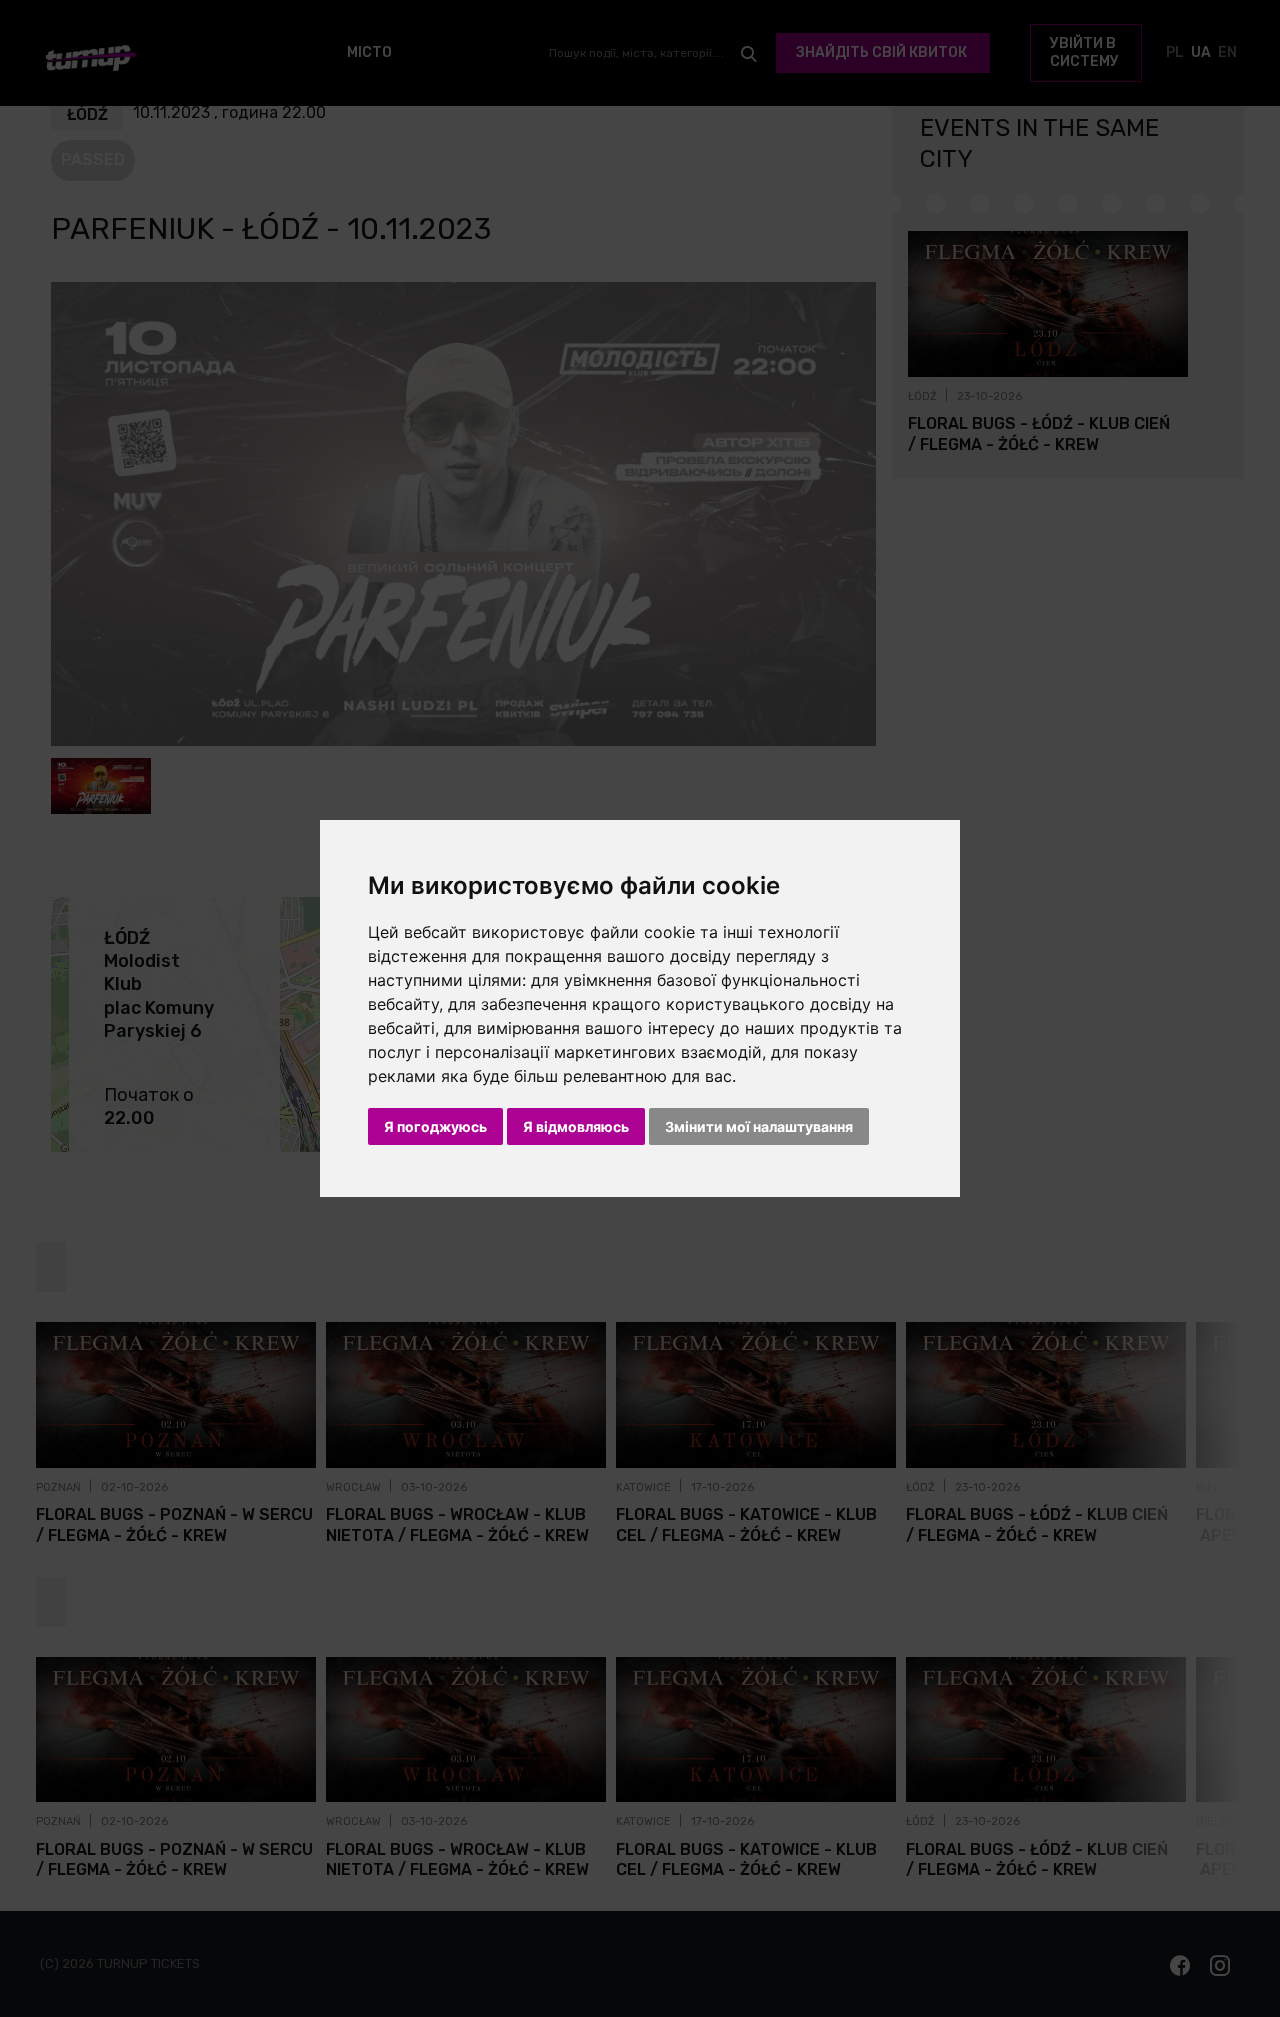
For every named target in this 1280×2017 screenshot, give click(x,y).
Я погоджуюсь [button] (435, 1126)
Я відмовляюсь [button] (576, 1126)
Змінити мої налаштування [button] (759, 1126)
